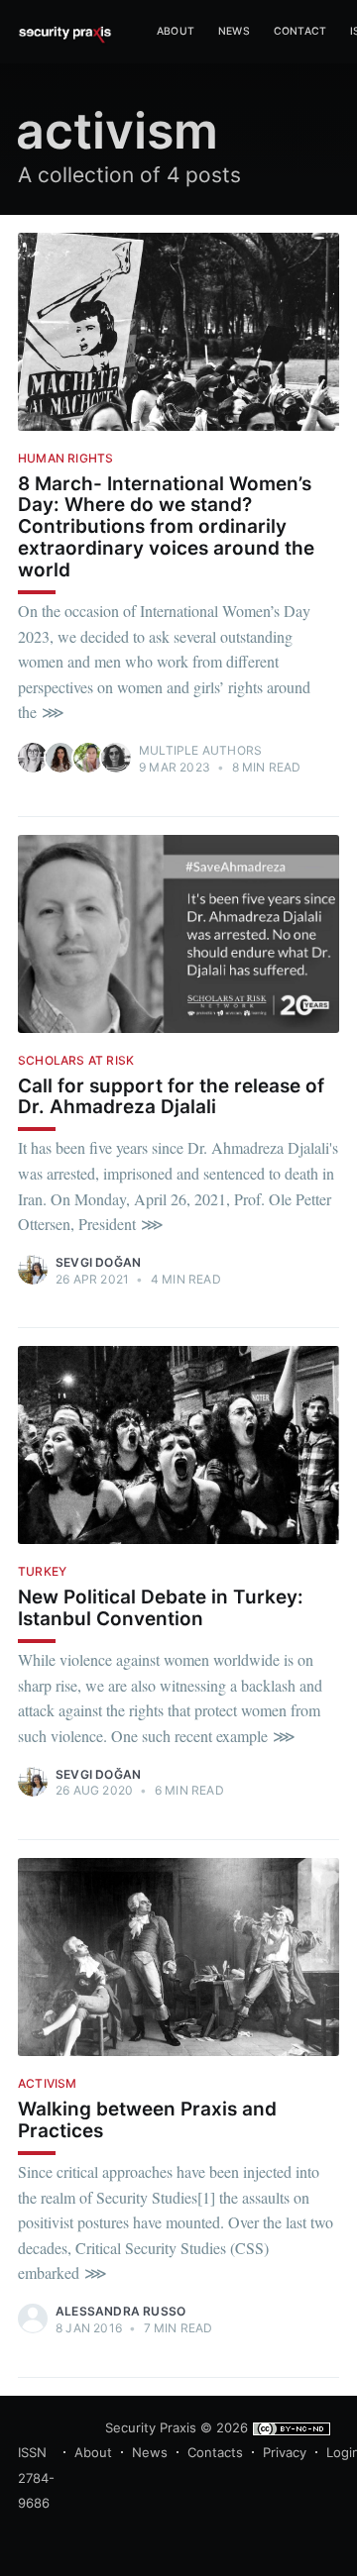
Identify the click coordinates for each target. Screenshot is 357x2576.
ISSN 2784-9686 (36, 2477)
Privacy (285, 2452)
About (93, 2452)
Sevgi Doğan (98, 1262)
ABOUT (176, 31)
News (234, 31)
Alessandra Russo (120, 2311)
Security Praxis (151, 2427)
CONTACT (300, 31)
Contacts (215, 2452)
